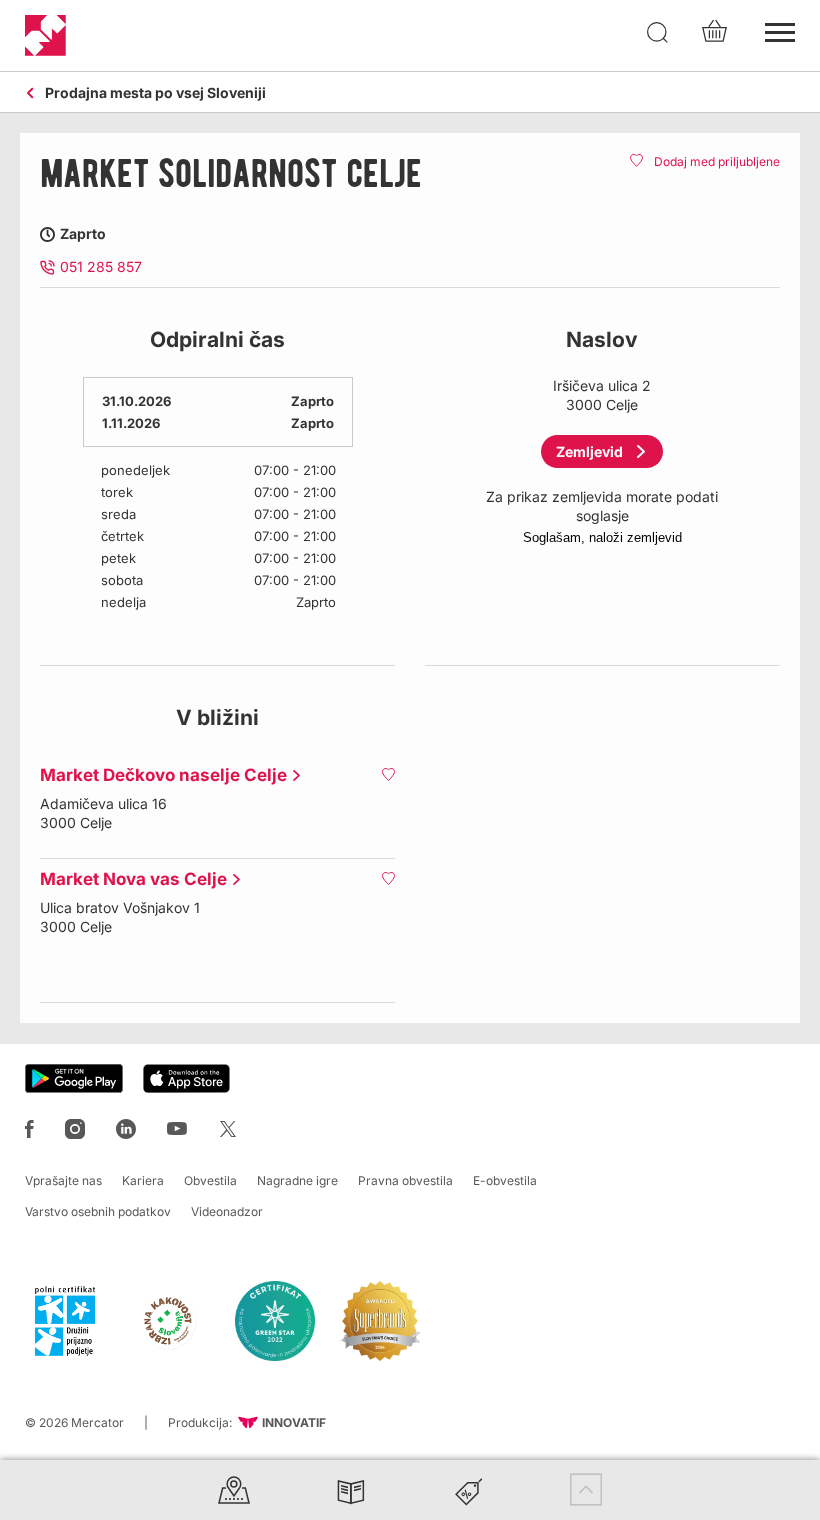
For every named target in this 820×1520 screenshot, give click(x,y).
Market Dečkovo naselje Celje (158, 775)
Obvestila (210, 1180)
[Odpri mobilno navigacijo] (780, 30)
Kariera (143, 1180)
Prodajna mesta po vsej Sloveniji (155, 93)
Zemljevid (589, 451)
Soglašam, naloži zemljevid (602, 537)
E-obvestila (505, 1180)
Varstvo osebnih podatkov (98, 1211)
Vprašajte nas (63, 1180)
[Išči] (658, 33)
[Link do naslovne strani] (45, 35)
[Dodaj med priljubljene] (388, 774)
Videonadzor (227, 1211)
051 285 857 (101, 266)
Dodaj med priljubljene (717, 161)
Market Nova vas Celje (128, 879)
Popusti (469, 1489)
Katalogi (351, 1489)
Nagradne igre (297, 1180)
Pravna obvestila (405, 1180)
